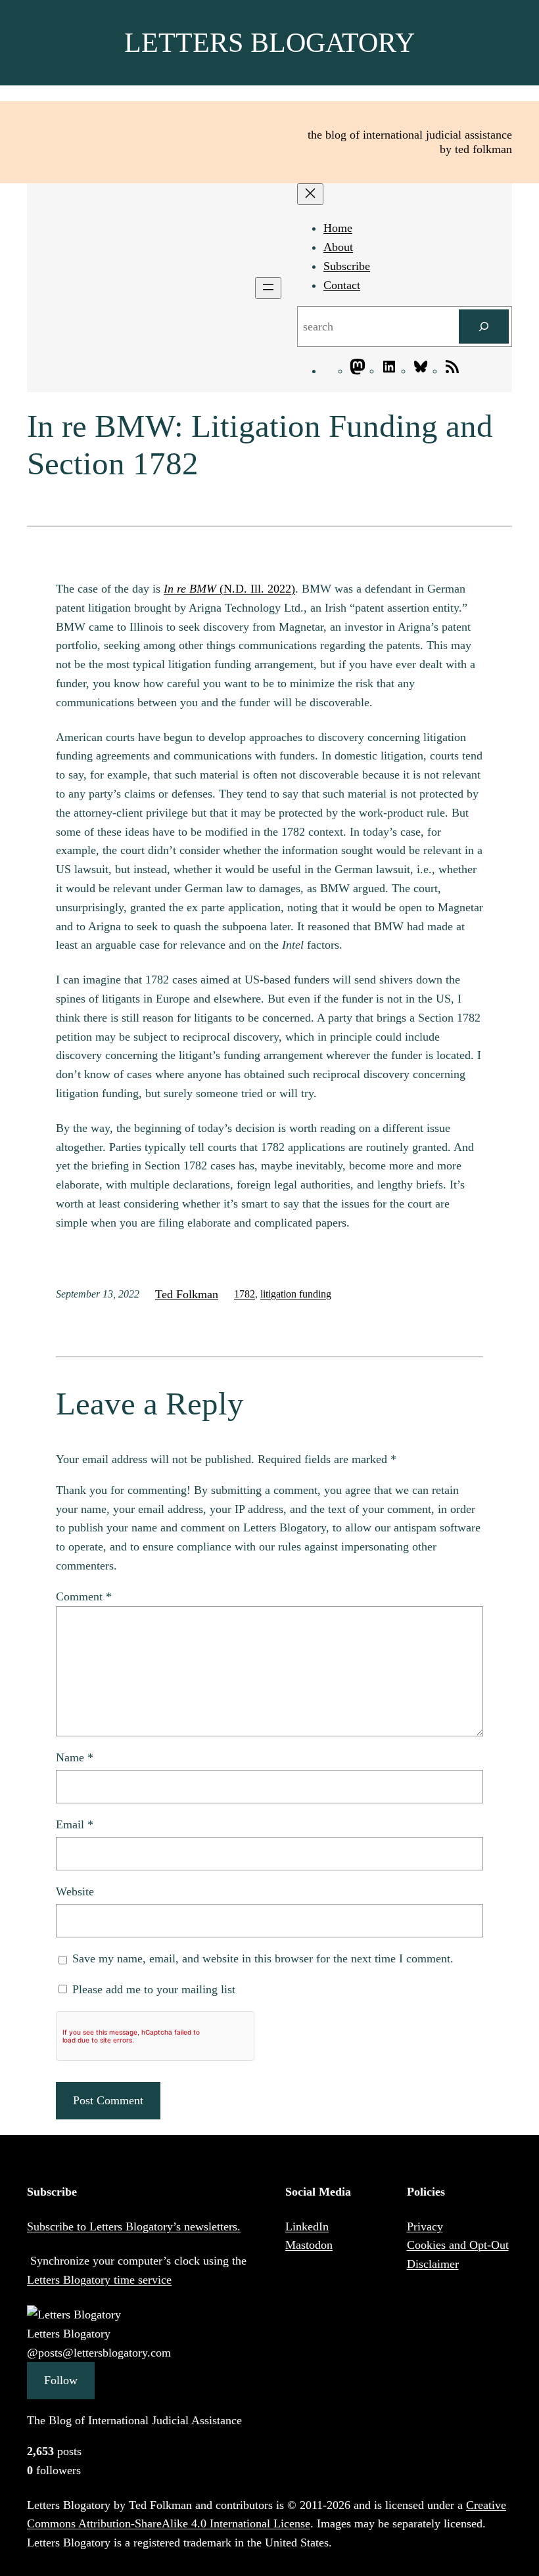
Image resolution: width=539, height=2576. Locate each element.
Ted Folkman (187, 1294)
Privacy (425, 2226)
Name (75, 1757)
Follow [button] (61, 2380)
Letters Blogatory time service (99, 2280)
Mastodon (309, 2245)
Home (338, 228)
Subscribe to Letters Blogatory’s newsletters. (134, 2226)
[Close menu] (310, 194)
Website (75, 1891)
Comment (84, 1596)
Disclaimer (433, 2264)
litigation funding (296, 1294)
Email (75, 1824)
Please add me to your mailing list (152, 1989)
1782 (245, 1294)
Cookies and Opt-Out (458, 2245)
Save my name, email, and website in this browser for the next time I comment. (263, 1958)
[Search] (484, 327)
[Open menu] (268, 288)
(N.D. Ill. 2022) (229, 589)
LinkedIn (307, 2226)
